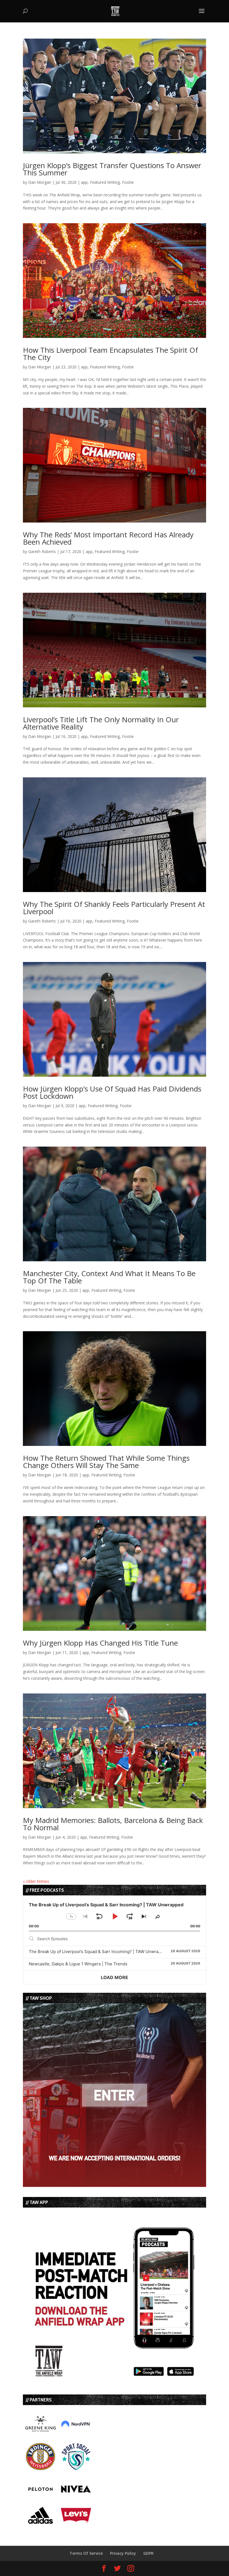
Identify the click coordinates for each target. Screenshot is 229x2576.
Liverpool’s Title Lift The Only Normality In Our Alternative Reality (101, 723)
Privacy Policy (123, 2553)
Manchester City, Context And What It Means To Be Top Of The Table (109, 1277)
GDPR (148, 2553)
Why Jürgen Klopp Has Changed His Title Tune (100, 1643)
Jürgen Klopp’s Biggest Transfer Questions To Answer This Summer (112, 169)
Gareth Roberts (42, 551)
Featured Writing (105, 182)
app (84, 182)
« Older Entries (36, 1881)
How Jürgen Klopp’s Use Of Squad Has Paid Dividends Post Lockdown (112, 1092)
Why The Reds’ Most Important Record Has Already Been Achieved (108, 538)
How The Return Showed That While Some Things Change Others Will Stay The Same (106, 1462)
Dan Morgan (40, 182)
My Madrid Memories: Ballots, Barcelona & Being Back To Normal (113, 1824)
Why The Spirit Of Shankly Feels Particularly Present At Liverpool (114, 908)
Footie (128, 182)
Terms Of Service (86, 2553)
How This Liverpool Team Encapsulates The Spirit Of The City (110, 354)
